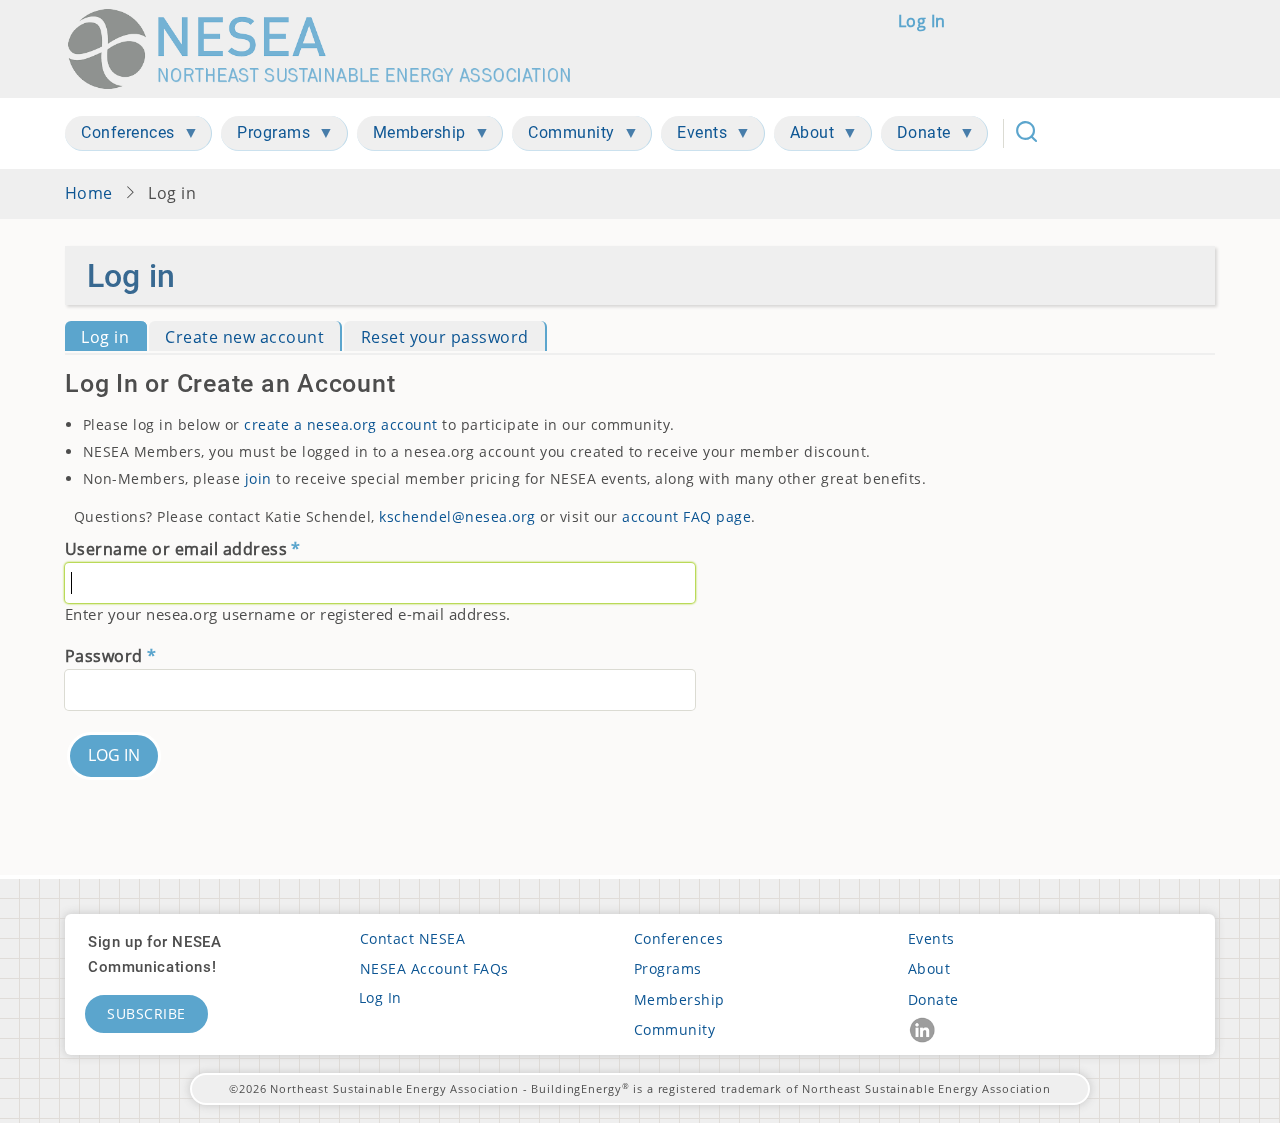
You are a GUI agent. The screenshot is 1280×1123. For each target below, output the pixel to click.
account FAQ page (686, 516)
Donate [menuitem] (916, 136)
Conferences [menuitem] (120, 136)
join (258, 478)
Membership (679, 999)
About (929, 968)
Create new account (244, 337)
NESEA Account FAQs (434, 968)
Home (89, 193)
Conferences (678, 938)
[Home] (328, 49)
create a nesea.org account (341, 424)
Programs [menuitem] (265, 136)
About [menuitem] (804, 136)
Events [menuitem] (694, 136)
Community (674, 1029)
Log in (922, 21)
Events (931, 938)
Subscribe (146, 1013)
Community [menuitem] (563, 136)
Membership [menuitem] (411, 136)
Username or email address (176, 549)
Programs (668, 968)
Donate (933, 999)
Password (104, 656)
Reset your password (445, 337)
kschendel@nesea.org (457, 516)
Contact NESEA (412, 938)
